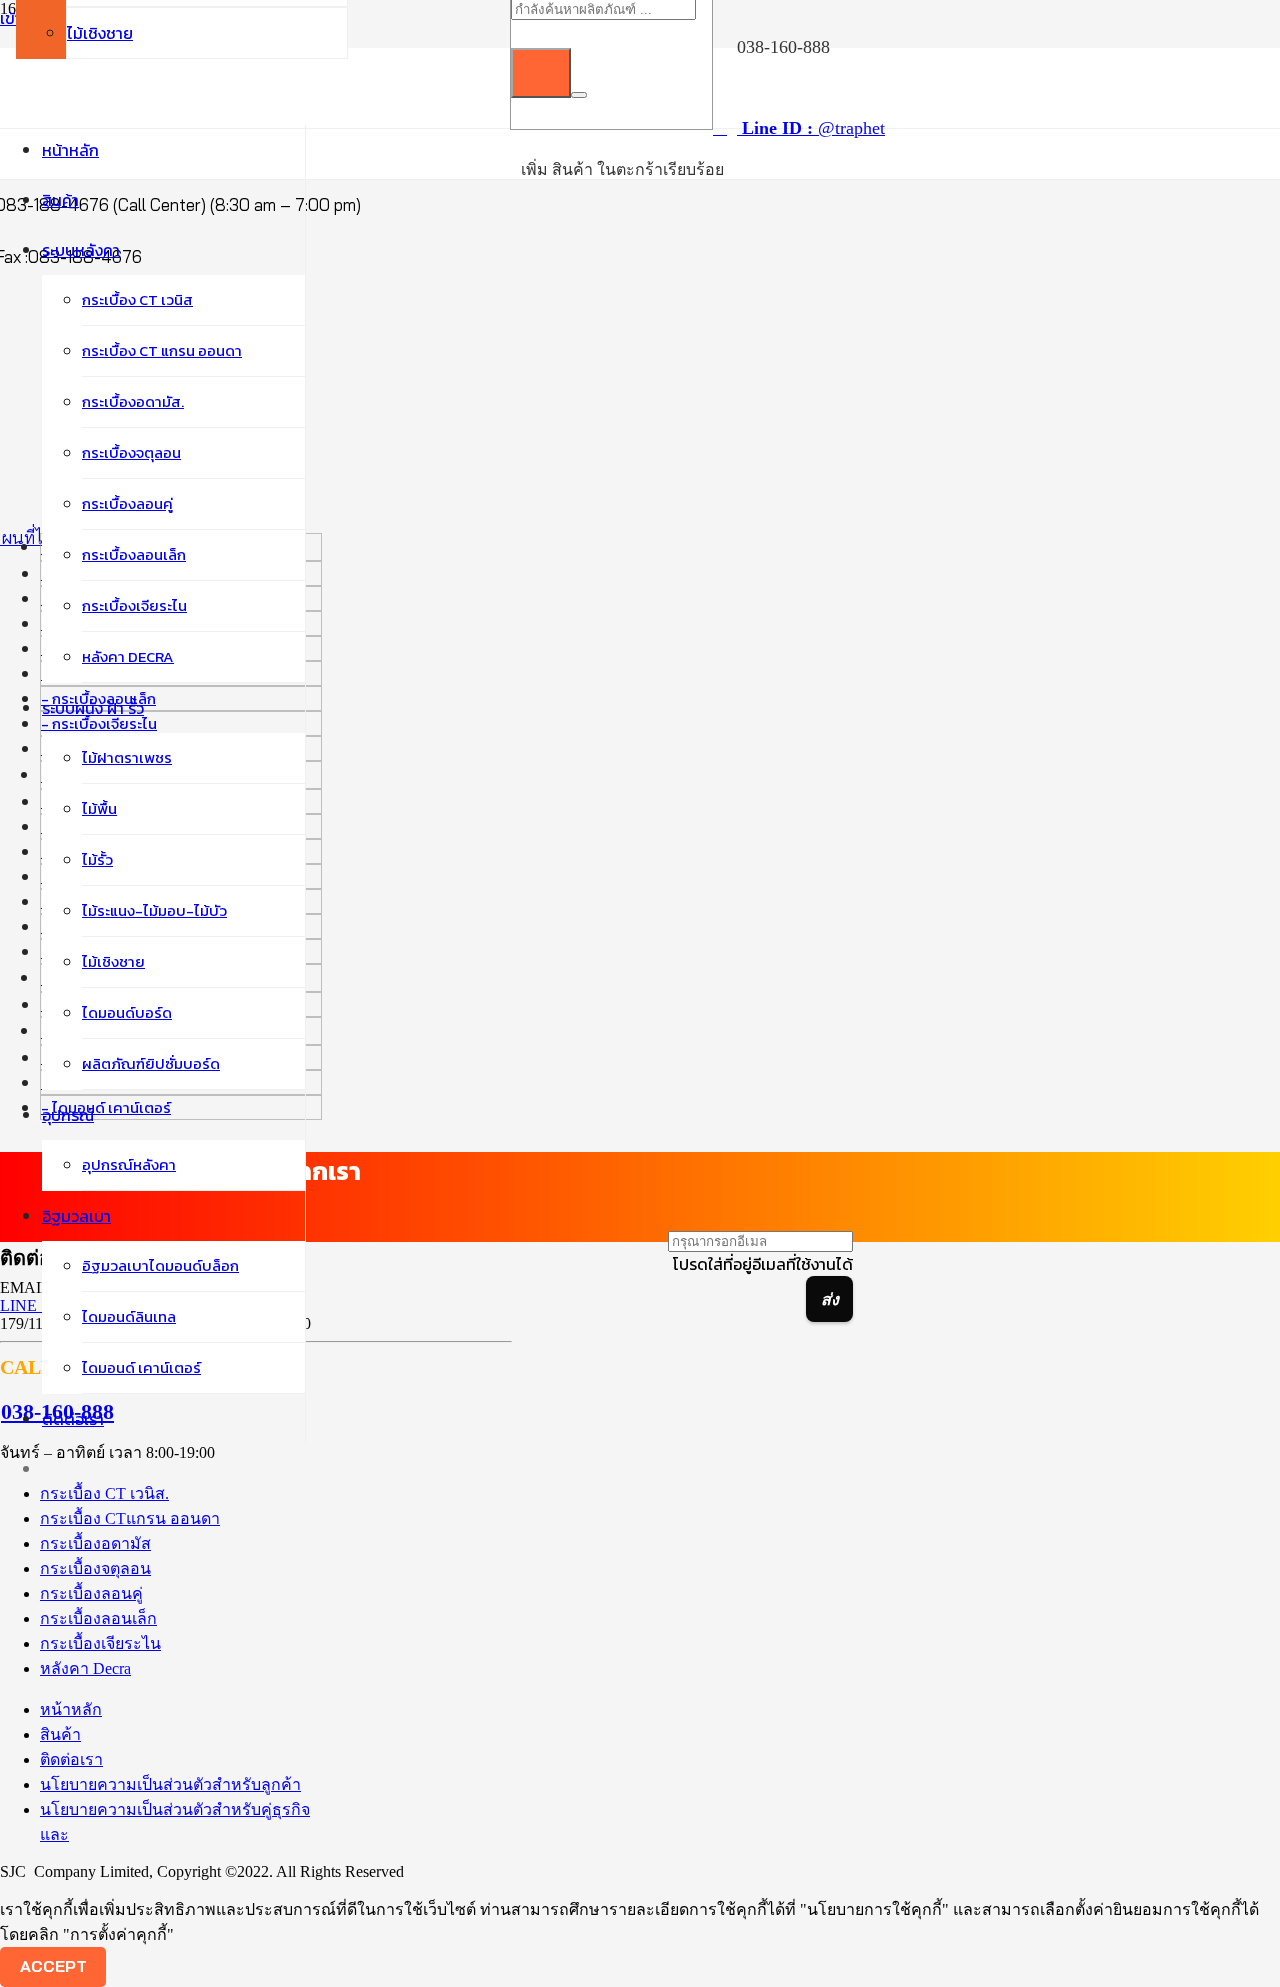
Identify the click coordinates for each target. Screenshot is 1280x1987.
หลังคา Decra (85, 1668)
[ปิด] (579, 95)
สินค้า (60, 1734)
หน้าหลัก (71, 1709)
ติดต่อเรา (71, 1759)
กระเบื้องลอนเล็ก (98, 1618)
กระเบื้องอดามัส (95, 1543)
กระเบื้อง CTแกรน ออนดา (130, 1518)
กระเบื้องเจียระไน (100, 1643)
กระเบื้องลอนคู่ (91, 1593)
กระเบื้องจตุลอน (95, 1568)
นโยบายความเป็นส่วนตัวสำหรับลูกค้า (170, 1784)
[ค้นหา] (541, 73)
